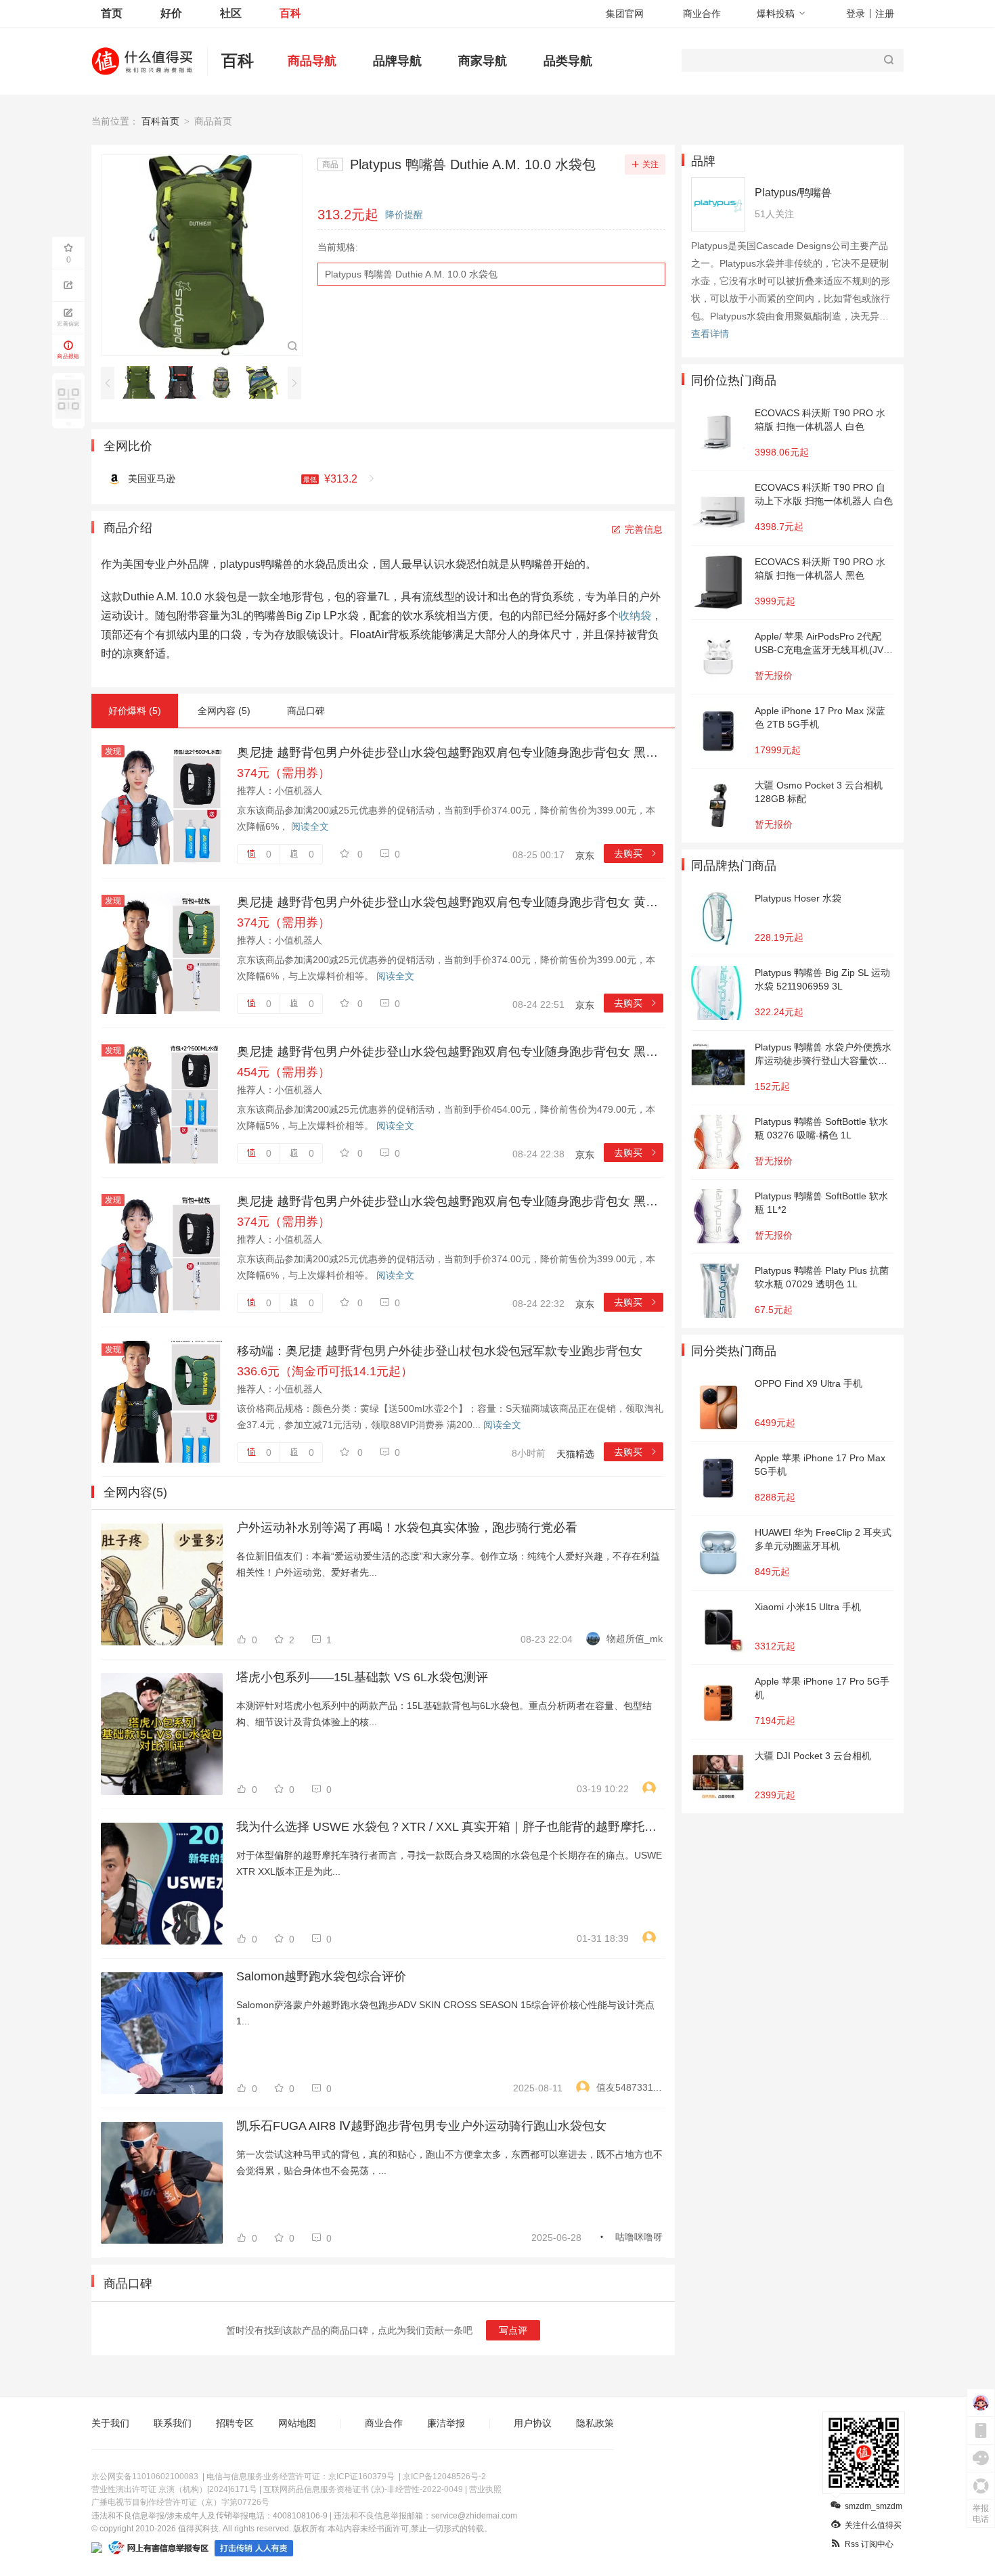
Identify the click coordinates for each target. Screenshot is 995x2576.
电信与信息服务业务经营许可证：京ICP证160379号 (301, 2477)
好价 (171, 13)
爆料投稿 (776, 14)
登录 (856, 14)
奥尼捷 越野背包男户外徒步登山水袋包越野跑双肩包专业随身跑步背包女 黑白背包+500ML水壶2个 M (450, 1052)
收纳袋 (635, 616)
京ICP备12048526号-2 (444, 2477)
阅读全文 (310, 826)
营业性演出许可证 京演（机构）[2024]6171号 (174, 2489)
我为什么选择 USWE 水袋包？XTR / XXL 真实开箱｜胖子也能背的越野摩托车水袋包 (449, 1827)
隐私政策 (595, 2423)
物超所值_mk (635, 1639)
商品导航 (312, 61)
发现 (113, 751)
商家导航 (483, 61)
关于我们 (110, 2423)
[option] (142, 382)
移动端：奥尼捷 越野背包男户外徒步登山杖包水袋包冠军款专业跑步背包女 (440, 1351)
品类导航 (568, 61)
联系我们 (173, 2423)
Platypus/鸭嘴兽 (793, 193)
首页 (112, 13)
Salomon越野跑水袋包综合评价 (321, 1976)
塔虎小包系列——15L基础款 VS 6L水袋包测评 (362, 1677)
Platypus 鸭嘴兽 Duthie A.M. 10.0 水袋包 (411, 274)
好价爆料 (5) (135, 711)
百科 (290, 13)
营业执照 (485, 2489)
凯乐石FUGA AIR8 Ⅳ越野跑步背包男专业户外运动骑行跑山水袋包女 (421, 2126)
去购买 (636, 853)
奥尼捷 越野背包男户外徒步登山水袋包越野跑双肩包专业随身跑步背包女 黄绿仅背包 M (450, 902)
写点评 (513, 2330)
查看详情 (710, 334)
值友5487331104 (629, 2087)
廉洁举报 (446, 2423)
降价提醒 (404, 215)
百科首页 (160, 121)
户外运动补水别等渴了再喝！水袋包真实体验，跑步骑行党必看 (407, 1528)
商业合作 (702, 14)
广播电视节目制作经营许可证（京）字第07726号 (180, 2502)
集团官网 (625, 14)
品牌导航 (397, 61)
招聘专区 (235, 2423)
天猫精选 (575, 1454)
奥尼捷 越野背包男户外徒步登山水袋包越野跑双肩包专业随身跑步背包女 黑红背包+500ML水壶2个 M (450, 753)
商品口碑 (306, 711)
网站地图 (297, 2423)
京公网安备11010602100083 (145, 2477)
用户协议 (533, 2423)
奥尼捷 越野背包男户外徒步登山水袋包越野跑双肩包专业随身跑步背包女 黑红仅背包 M (450, 1201)
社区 (231, 13)
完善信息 (644, 529)
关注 (650, 164)
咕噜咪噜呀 (639, 2237)
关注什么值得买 (873, 2525)
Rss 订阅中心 (869, 2544)
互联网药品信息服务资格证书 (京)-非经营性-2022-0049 (363, 2489)
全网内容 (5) (224, 711)
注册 (885, 14)
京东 (585, 856)
